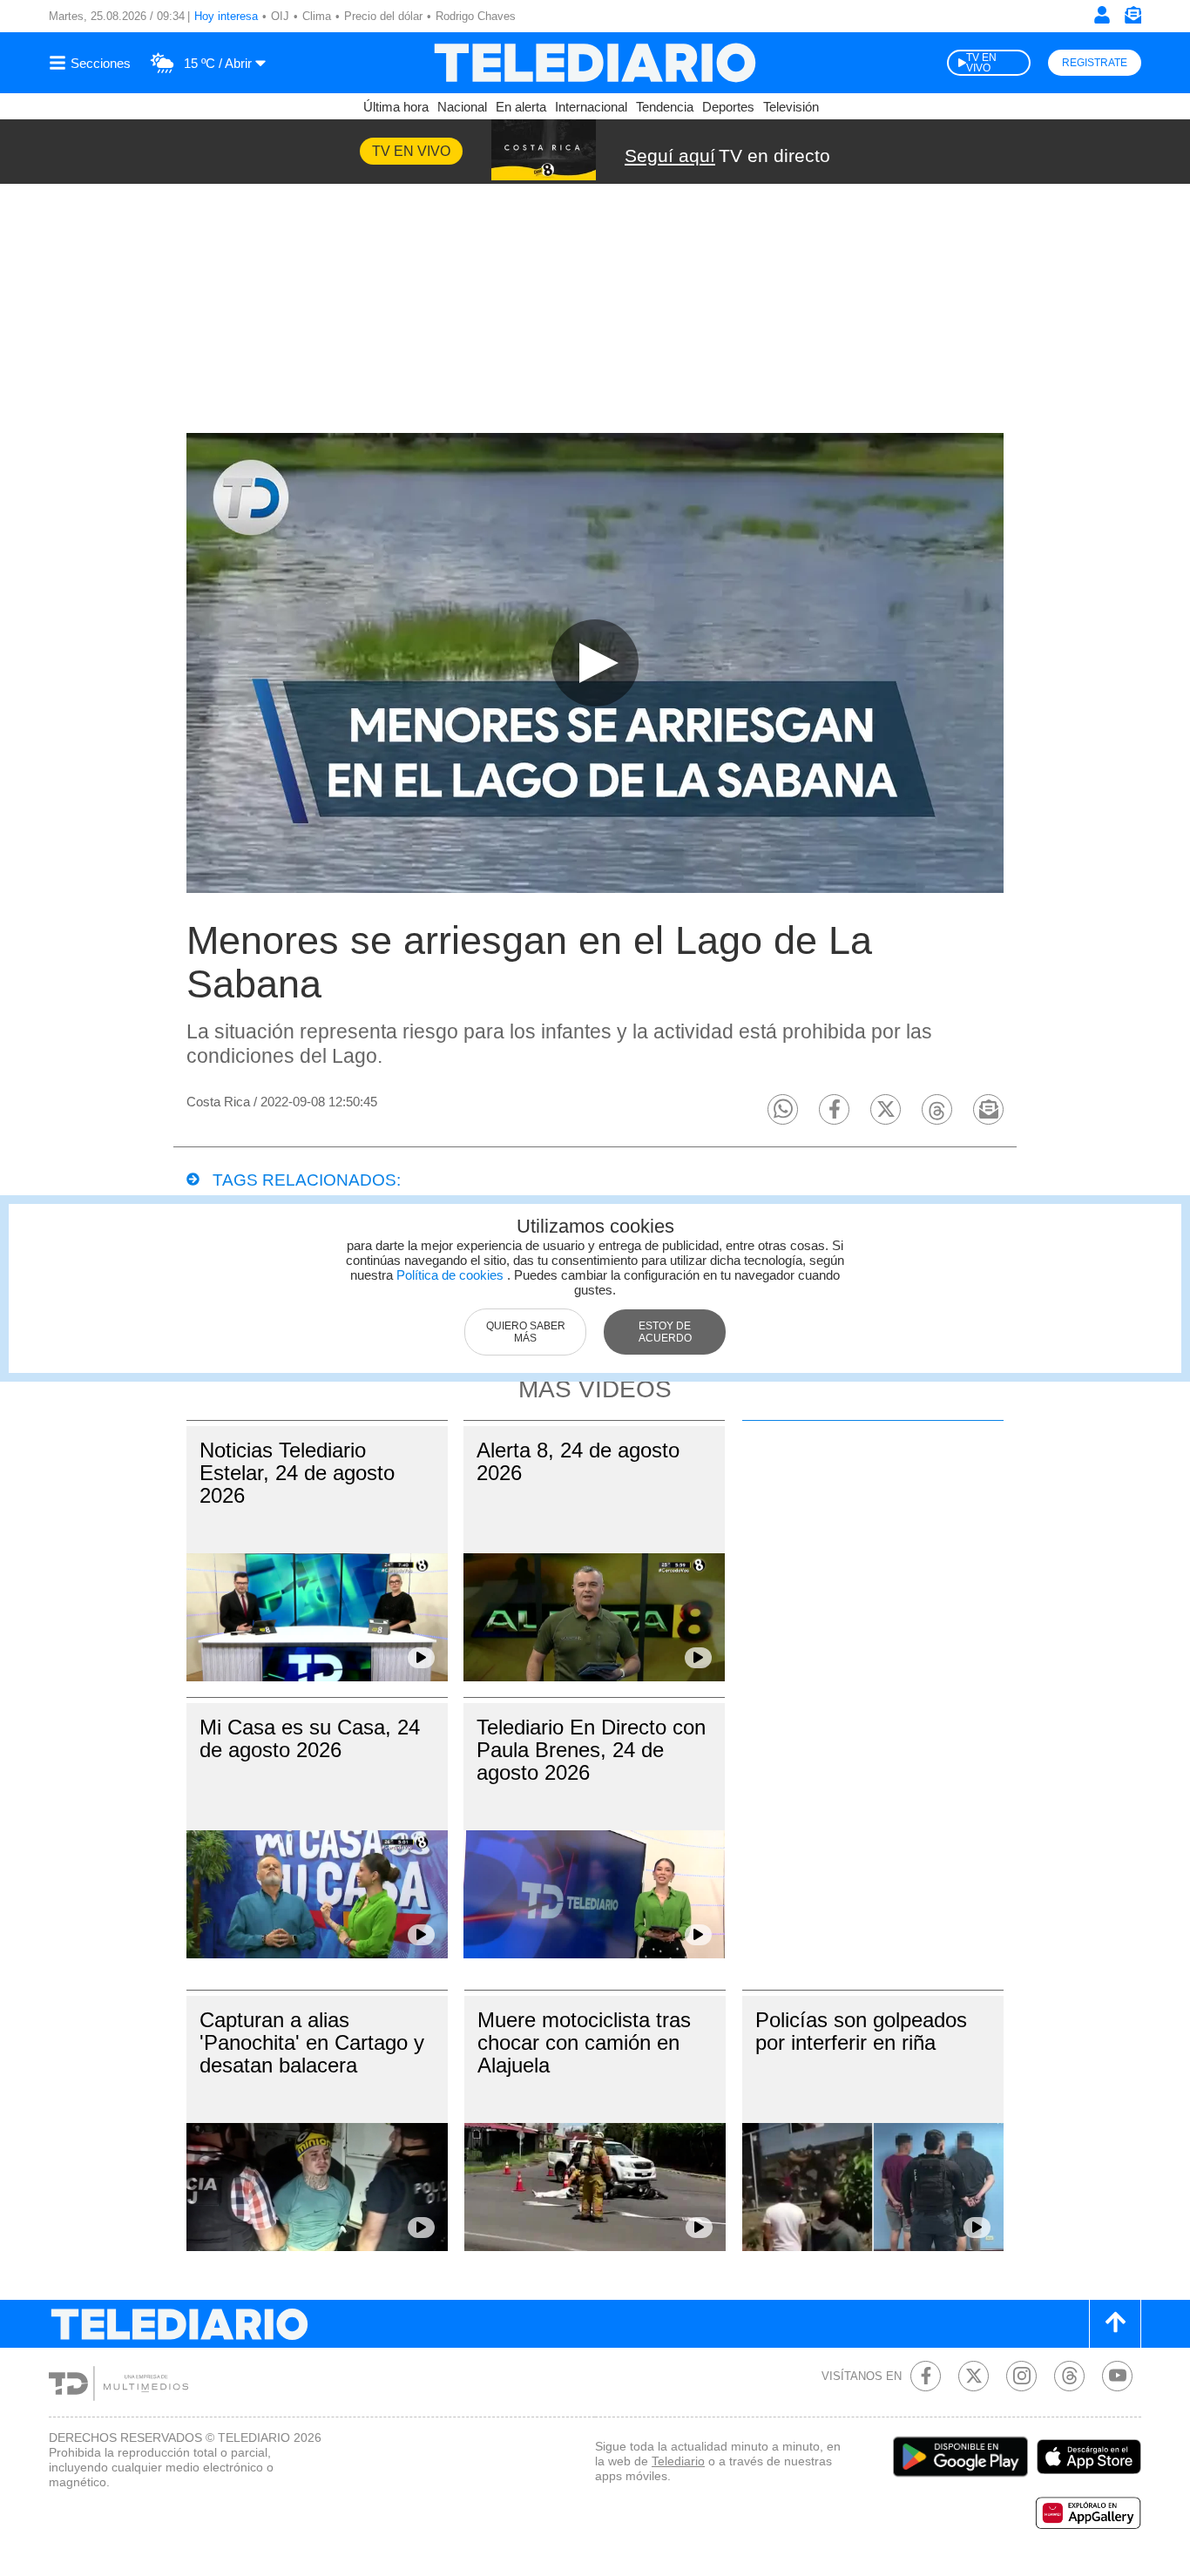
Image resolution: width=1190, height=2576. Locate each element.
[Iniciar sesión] (1102, 15)
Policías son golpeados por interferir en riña (861, 2031)
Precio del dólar (383, 16)
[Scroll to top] (1115, 2324)
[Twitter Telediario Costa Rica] (974, 2376)
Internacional (591, 107)
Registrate (1095, 63)
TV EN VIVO (981, 63)
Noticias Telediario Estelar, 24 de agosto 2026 (297, 1473)
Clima (317, 16)
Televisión (791, 107)
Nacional (462, 107)
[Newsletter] (1133, 19)
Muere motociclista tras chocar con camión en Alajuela (584, 2042)
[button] (783, 1109)
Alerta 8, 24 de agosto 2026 (578, 1461)
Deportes (728, 107)
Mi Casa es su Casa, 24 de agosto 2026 (310, 1738)
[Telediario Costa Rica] (595, 63)
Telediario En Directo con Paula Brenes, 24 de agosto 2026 (591, 1750)
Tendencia (665, 107)
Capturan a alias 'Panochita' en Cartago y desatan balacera (312, 2042)
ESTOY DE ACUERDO (665, 1332)
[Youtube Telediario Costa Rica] (1117, 2376)
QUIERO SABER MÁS (526, 1332)
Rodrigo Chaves (476, 16)
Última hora (396, 107)
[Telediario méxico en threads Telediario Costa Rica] (1069, 2376)
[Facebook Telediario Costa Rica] (926, 2376)
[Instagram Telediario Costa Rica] (1021, 2376)
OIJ (280, 16)
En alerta (521, 107)
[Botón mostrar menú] (92, 63)
